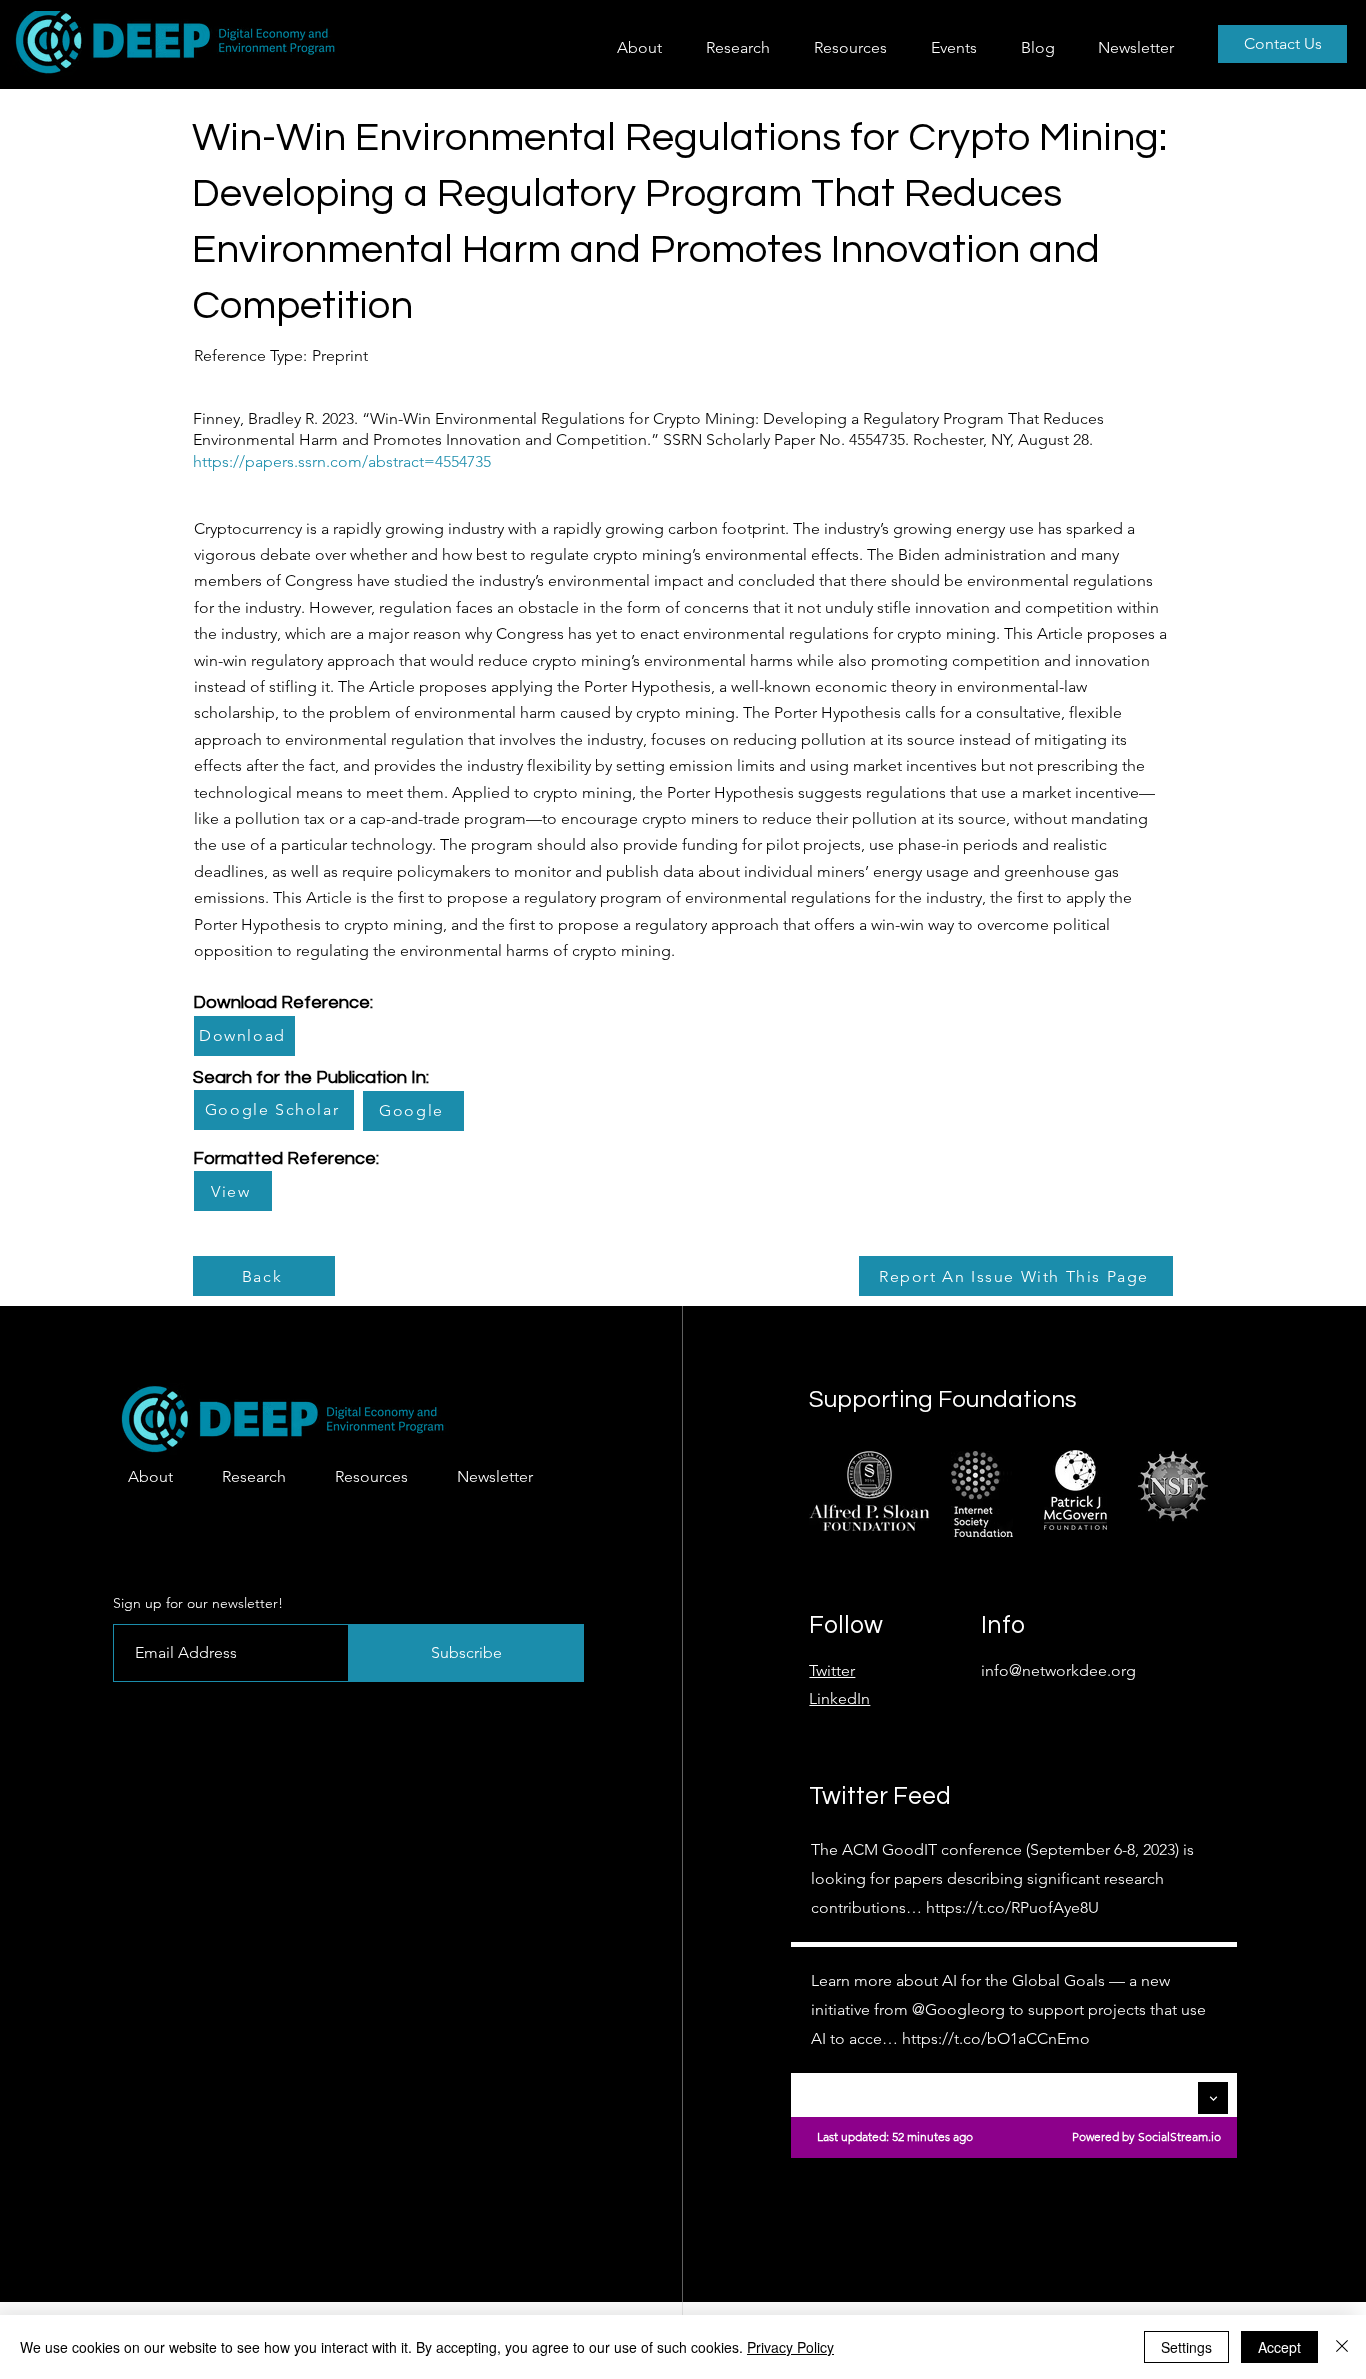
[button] (745, 47)
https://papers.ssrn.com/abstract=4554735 (342, 461)
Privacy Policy (790, 2347)
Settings (1186, 2347)
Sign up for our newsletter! (198, 1603)
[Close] (1342, 2347)
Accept (1279, 2347)
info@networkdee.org (1058, 1670)
